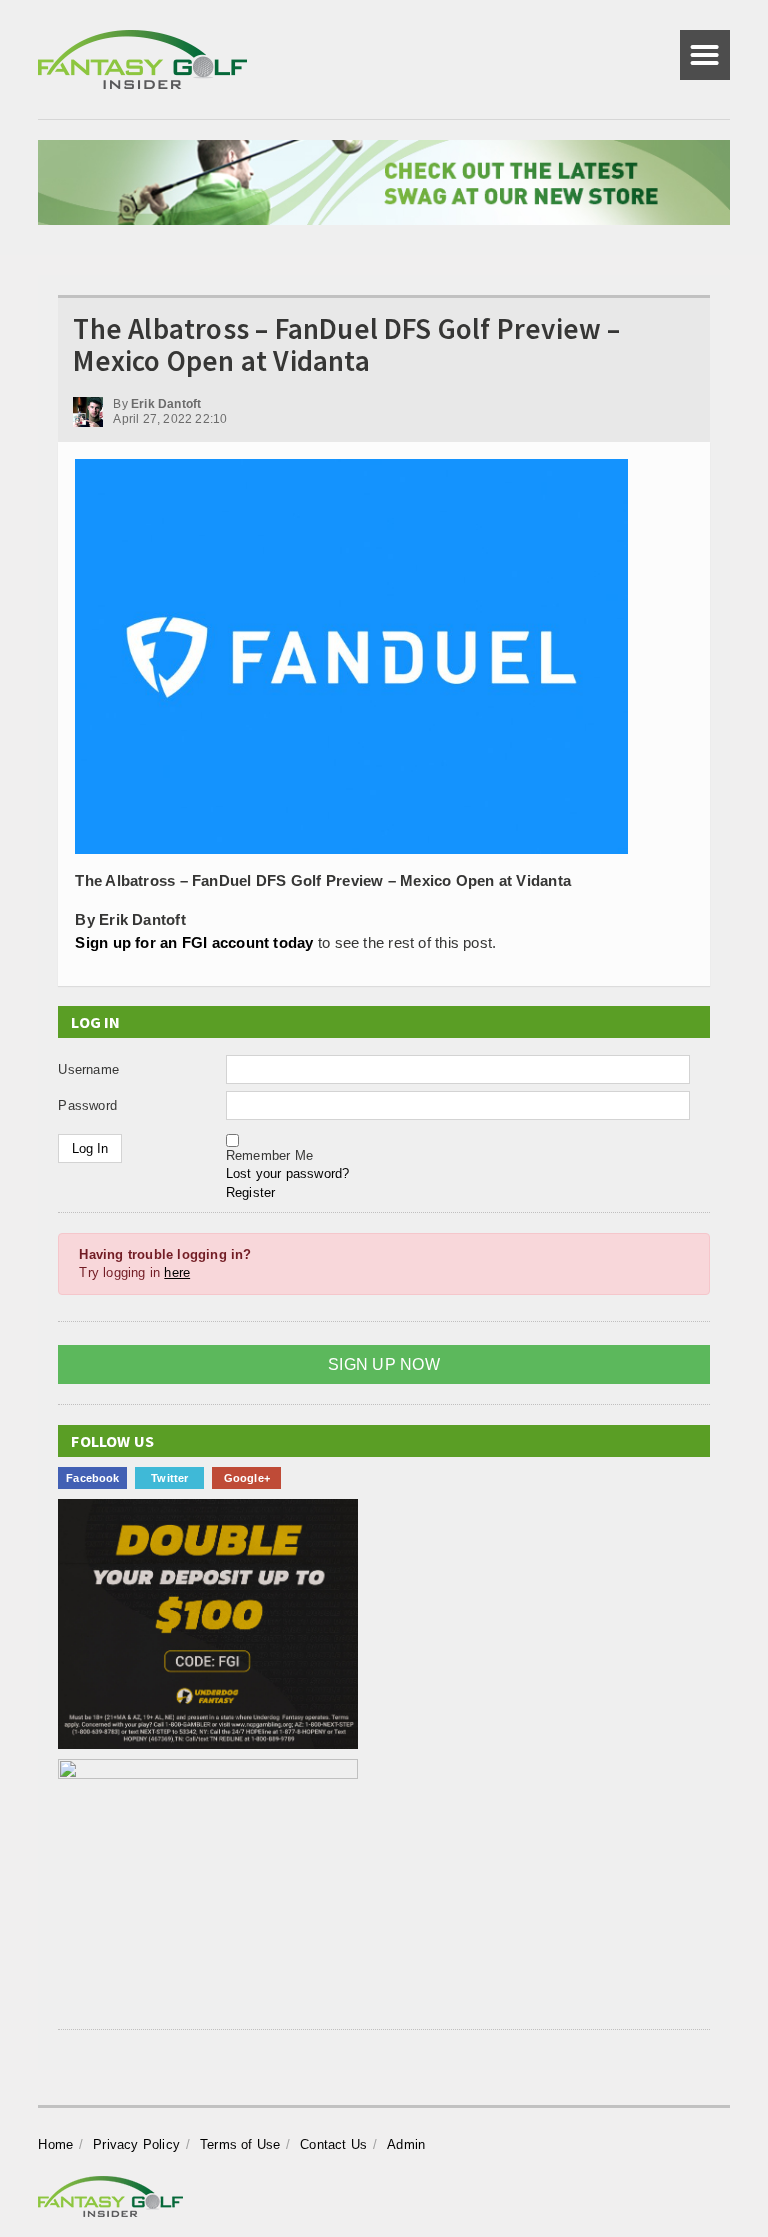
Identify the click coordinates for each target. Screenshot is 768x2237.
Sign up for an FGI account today (194, 942)
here (177, 1272)
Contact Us (333, 2144)
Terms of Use (240, 2144)
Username (88, 1069)
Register (251, 1192)
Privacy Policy (136, 2144)
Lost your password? (288, 1173)
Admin (406, 2144)
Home (55, 2144)
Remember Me (269, 1155)
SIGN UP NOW (384, 1364)
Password (87, 1105)
